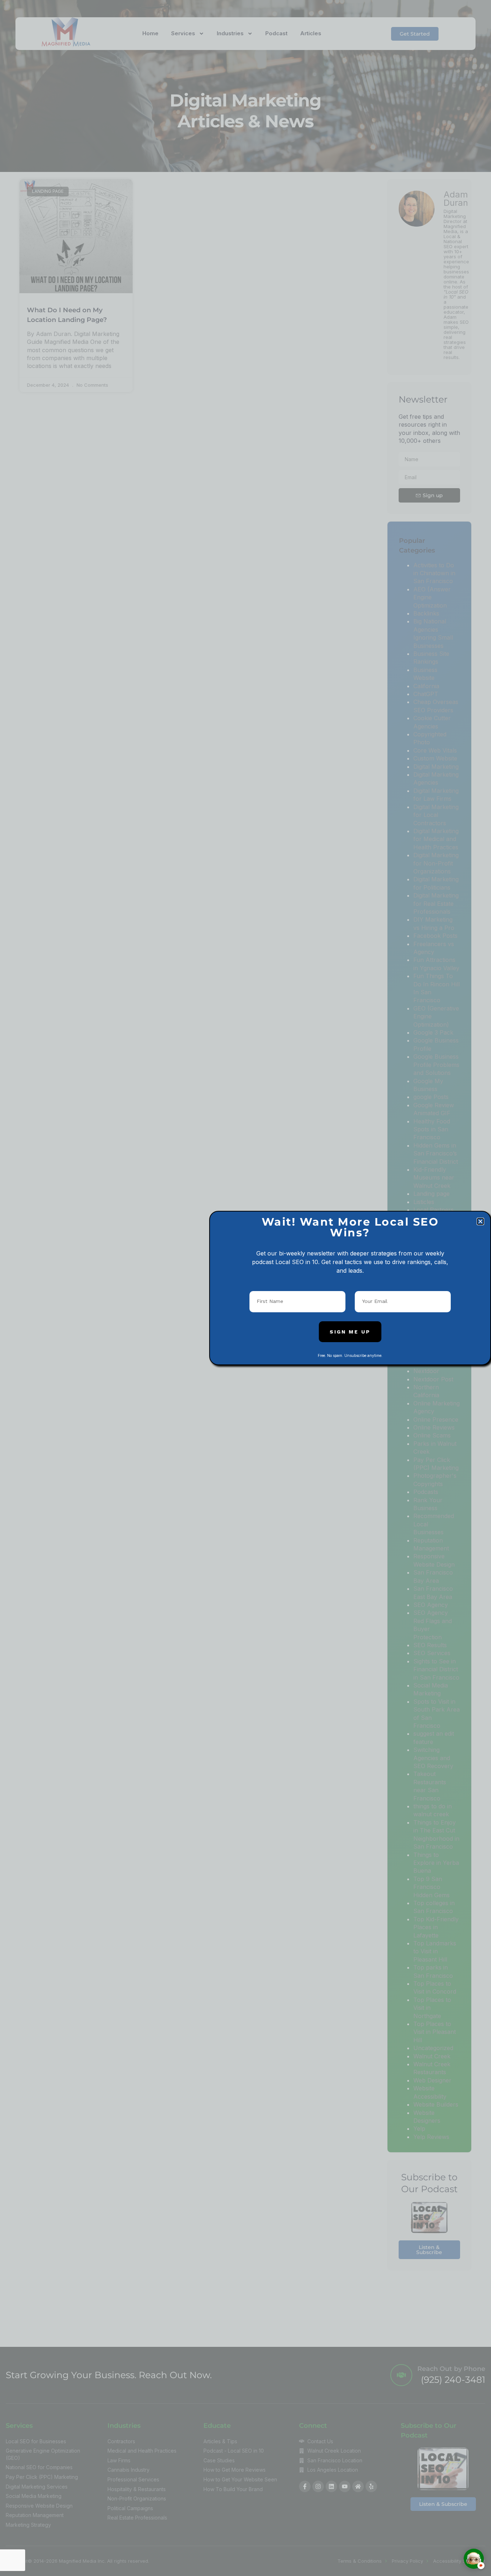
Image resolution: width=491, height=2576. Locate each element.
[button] (480, 1221)
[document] (245, 1288)
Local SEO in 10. (297, 1262)
